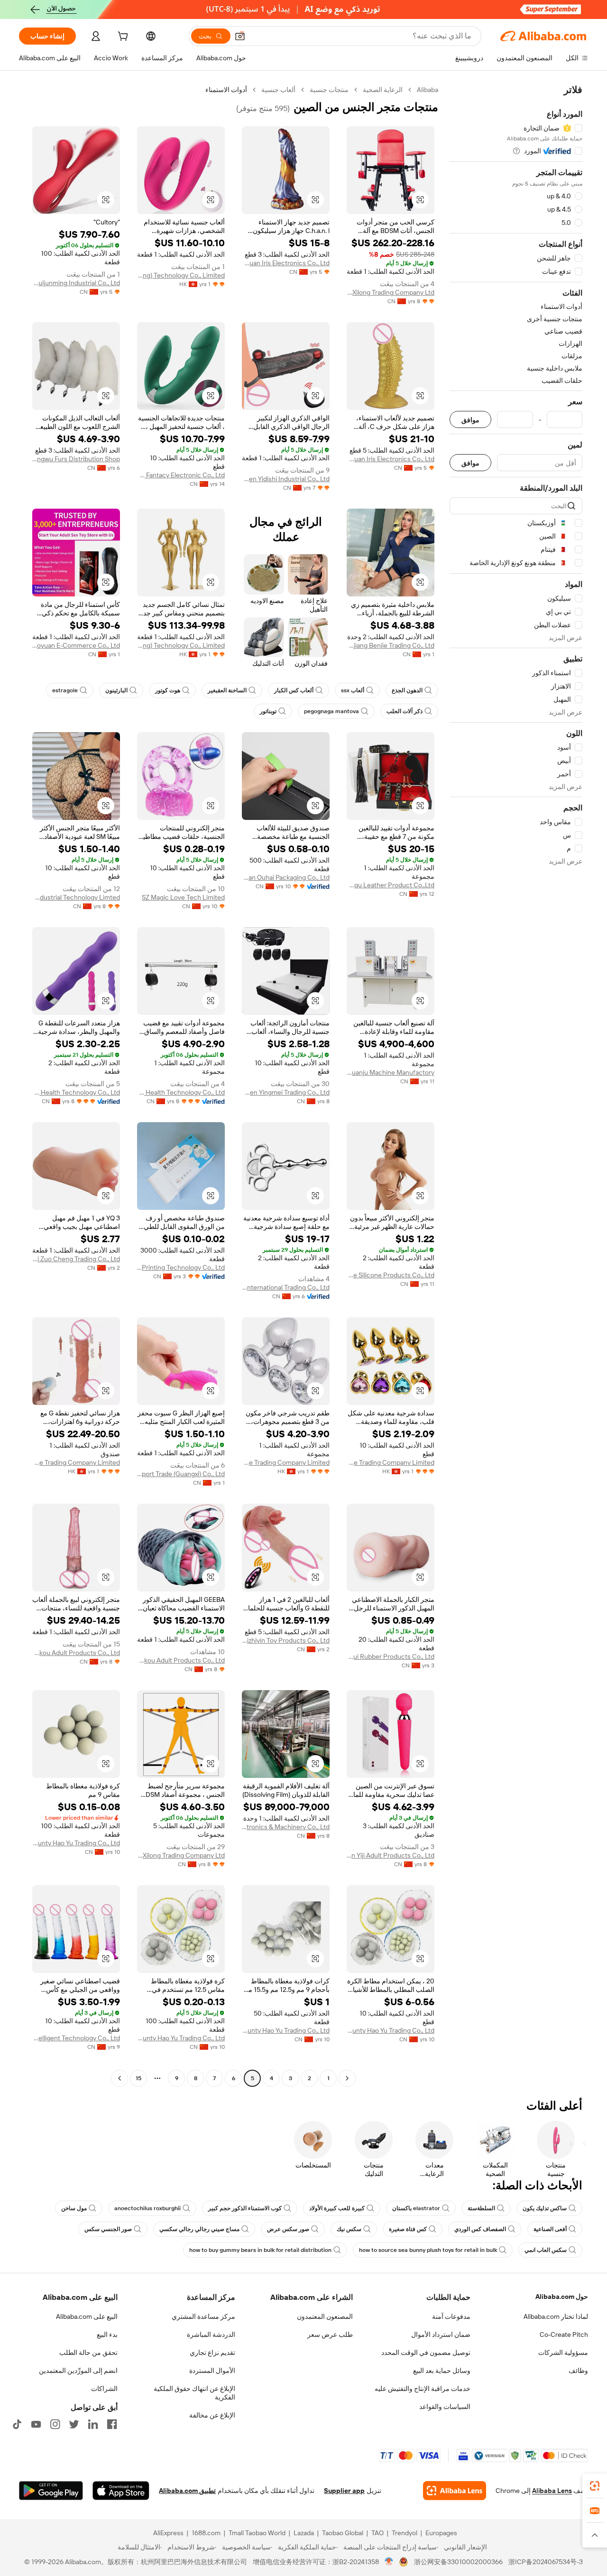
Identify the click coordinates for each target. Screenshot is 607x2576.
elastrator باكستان (416, 2208)
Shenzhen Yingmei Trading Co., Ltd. (286, 1092)
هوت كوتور (168, 690)
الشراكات (104, 2389)
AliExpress (168, 2533)
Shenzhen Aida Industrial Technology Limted (76, 897)
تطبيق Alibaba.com (187, 2491)
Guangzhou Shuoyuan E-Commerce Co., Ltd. (76, 645)
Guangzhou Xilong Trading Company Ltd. (391, 292)
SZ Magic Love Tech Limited (183, 897)
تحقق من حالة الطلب (88, 2353)
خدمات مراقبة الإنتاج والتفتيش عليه (423, 2389)
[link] (595, 2486)
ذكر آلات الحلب (405, 711)
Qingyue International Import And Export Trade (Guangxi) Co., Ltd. (181, 1474)
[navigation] (516, 1085)
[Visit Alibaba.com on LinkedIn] (93, 2424)
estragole (65, 690)
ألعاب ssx (353, 690)
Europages (441, 2533)
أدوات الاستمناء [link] (226, 90)
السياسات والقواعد (445, 2407)
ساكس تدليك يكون (545, 2208)
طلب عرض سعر (330, 2334)
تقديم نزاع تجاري (212, 2353)
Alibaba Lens (552, 2491)
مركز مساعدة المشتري (203, 2316)
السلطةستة (481, 2208)
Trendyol (405, 2533)
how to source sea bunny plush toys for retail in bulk (428, 2250)
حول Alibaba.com (562, 2297)
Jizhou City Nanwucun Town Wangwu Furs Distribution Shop (76, 459)
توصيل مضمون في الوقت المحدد (426, 2353)
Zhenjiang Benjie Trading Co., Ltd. (391, 645)
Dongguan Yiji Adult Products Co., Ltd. (391, 1855)
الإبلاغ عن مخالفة (212, 2415)
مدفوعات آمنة (451, 2316)
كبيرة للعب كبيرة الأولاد (337, 2208)
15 (138, 2078)
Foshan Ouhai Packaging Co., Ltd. (286, 877)
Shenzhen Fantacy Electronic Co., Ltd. (181, 475)
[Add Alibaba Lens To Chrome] (455, 2491)
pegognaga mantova (331, 711)
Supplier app (344, 2491)
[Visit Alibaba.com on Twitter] (74, 2424)
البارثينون (116, 690)
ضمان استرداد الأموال (441, 2334)
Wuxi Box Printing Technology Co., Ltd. (181, 1267)
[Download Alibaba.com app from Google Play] (51, 2491)
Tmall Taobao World (257, 2533)
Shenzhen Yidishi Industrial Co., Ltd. (286, 479)
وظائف (578, 2371)
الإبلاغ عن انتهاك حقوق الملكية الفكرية (194, 2393)
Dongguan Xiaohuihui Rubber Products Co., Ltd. (391, 1656)
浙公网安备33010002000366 (458, 2562)
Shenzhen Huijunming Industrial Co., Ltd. (76, 283)
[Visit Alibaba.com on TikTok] (17, 2424)
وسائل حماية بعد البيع (442, 2371)
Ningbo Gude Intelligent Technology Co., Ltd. (76, 2038)
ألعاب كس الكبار (294, 690)
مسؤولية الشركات (563, 2353)
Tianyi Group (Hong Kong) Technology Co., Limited (181, 275)
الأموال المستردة (212, 2371)
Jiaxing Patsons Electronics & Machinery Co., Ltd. (286, 1827)
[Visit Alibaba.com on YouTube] (36, 2424)
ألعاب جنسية (278, 90)
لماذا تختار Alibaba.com (556, 2316)
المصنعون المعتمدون (325, 2316)
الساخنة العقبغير (227, 690)
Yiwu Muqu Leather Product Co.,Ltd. (391, 885)
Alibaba (428, 90)
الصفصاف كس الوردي (480, 2229)
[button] (240, 36)
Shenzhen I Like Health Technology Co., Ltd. (181, 1092)
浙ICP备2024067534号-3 (546, 2562)
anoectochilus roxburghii (147, 2208)
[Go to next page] (120, 2078)
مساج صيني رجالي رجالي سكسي (199, 2229)
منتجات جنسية (329, 90)
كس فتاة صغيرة (408, 2229)
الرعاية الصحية (383, 90)
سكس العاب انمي (546, 2250)
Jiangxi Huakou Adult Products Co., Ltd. (181, 1660)
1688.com (206, 2533)
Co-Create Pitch (564, 2334)
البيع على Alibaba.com (87, 2316)
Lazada (304, 2533)
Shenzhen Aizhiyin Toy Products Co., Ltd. (286, 1640)
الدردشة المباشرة (211, 2334)
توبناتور (268, 711)
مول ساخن (74, 2208)
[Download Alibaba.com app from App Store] (121, 2491)
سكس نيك (349, 2229)
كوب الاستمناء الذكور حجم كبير (245, 2208)
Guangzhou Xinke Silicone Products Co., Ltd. (391, 1275)
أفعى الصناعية (550, 2229)
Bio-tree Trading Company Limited (391, 1462)
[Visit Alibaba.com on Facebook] (112, 2424)
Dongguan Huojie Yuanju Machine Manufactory (391, 1072)
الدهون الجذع (407, 690)
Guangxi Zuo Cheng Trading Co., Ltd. (76, 1259)
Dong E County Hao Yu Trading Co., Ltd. (76, 1843)
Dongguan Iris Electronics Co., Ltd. (286, 263)
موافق (470, 420)
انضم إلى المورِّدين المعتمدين (78, 2371)
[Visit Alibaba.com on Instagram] (55, 2424)
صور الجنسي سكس (108, 2229)
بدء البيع (107, 2334)
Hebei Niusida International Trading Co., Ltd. (286, 1287)
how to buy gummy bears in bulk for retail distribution (260, 2250)
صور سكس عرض (288, 2229)
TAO (377, 2533)
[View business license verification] (389, 2562)
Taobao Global (343, 2533)
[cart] (122, 37)
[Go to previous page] (347, 2078)
